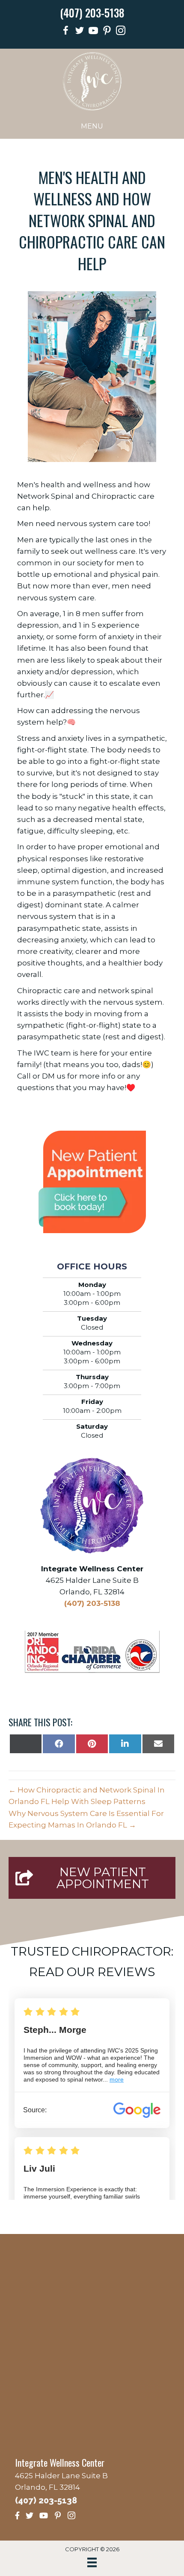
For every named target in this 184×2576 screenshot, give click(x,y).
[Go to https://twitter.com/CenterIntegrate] (80, 32)
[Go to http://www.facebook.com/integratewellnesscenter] (66, 32)
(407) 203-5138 (92, 13)
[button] (92, 1878)
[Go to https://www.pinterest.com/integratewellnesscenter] (107, 32)
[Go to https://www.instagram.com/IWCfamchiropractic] (121, 32)
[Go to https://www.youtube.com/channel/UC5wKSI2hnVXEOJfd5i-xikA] (93, 32)
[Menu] (92, 2562)
